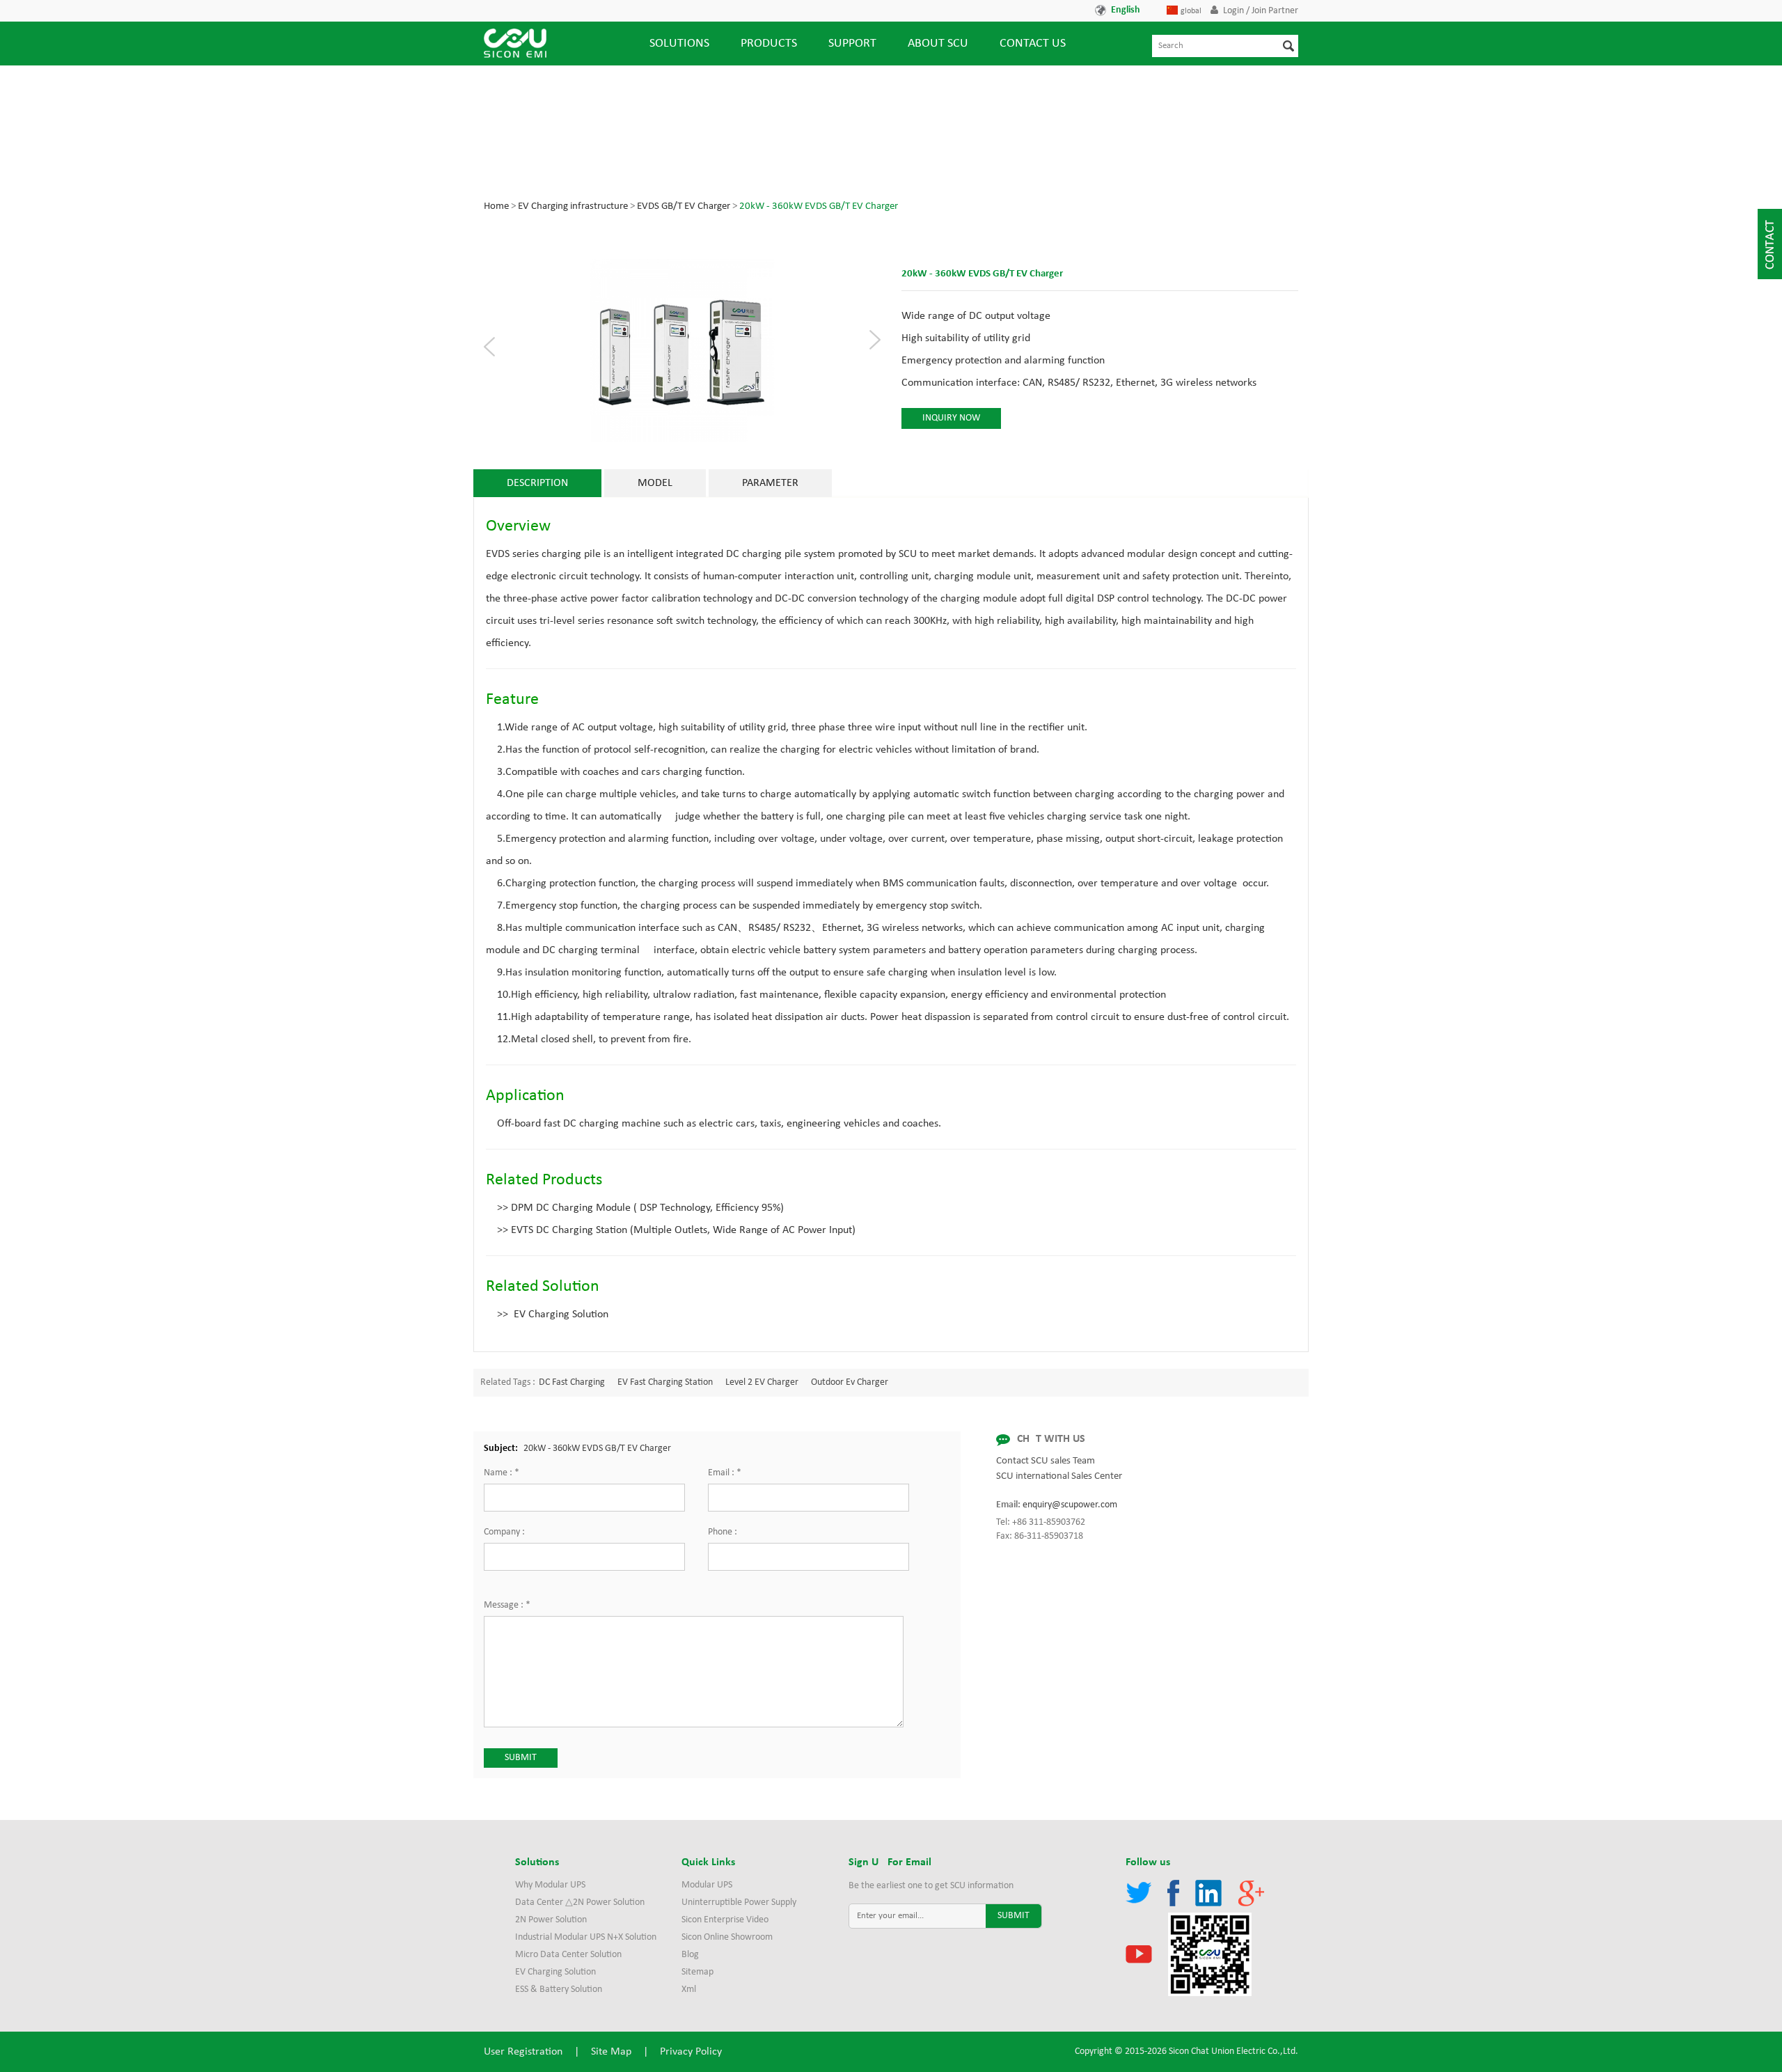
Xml (689, 1989)
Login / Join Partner (1261, 11)
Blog (690, 1955)
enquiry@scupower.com (1070, 1505)
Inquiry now (951, 418)
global (1191, 11)
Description (537, 483)
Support (852, 44)
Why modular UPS (550, 1885)
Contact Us (1033, 44)
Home (496, 206)
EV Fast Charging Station (665, 1382)
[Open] (1770, 244)
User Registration (523, 2052)
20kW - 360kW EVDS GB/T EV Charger (819, 206)
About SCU (938, 44)
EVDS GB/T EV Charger (684, 206)
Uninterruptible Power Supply (739, 1902)
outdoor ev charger (850, 1382)
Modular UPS (707, 1885)
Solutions (679, 44)
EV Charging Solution (555, 1972)
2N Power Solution (551, 1920)
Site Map (611, 2052)
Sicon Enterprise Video (725, 1920)
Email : (725, 1473)
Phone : (723, 1532)
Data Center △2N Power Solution (580, 1902)
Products (769, 44)
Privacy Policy (691, 2052)
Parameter (770, 483)
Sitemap (697, 1972)
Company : (504, 1532)
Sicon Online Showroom (727, 1937)
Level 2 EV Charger (762, 1382)
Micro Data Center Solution (568, 1955)
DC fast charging (572, 1382)
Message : (507, 1605)
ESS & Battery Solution (559, 1989)
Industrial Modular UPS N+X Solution (586, 1937)
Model (655, 483)
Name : (502, 1473)
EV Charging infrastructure (573, 206)
